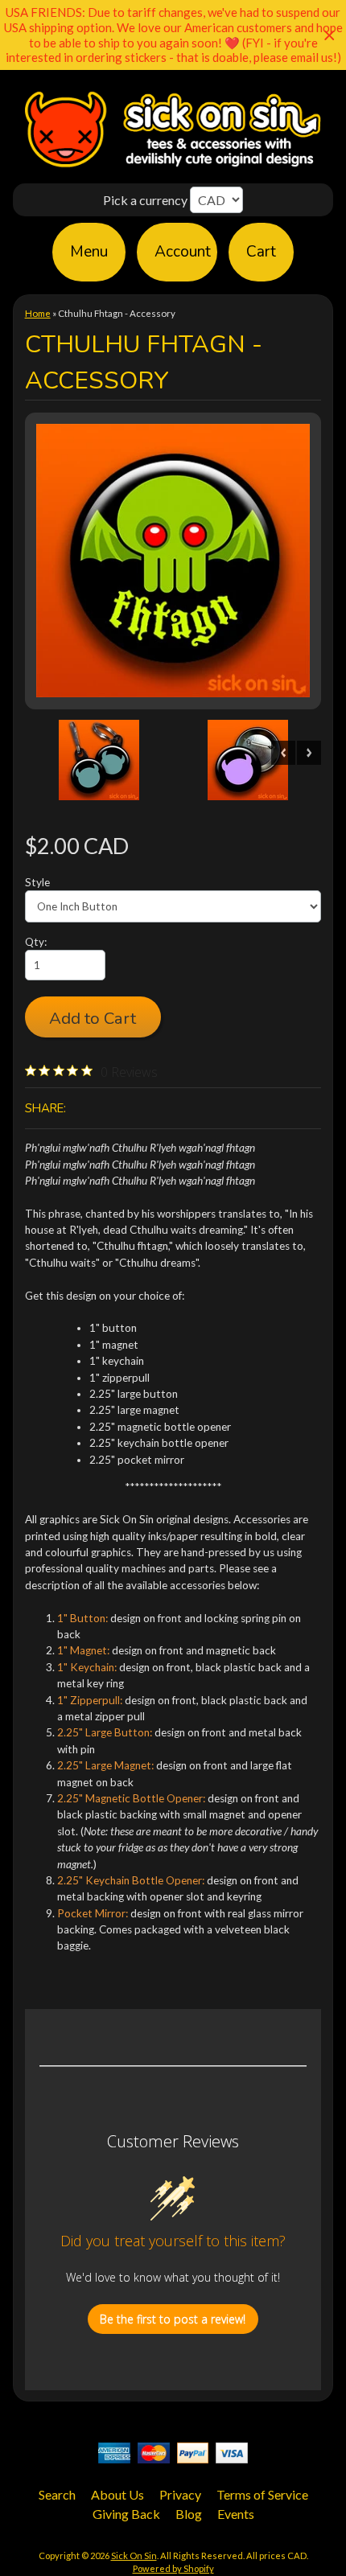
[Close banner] (330, 35)
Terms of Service (262, 2494)
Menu (89, 252)
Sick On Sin (134, 2555)
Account (183, 252)
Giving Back (126, 2514)
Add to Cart (93, 1018)
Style (37, 882)
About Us (117, 2494)
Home (38, 313)
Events (236, 2514)
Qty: (36, 942)
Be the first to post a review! (173, 2319)
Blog (189, 2514)
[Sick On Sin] (173, 167)
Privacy (180, 2494)
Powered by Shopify (173, 2568)
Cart (261, 252)
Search (57, 2494)
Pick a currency (146, 200)
